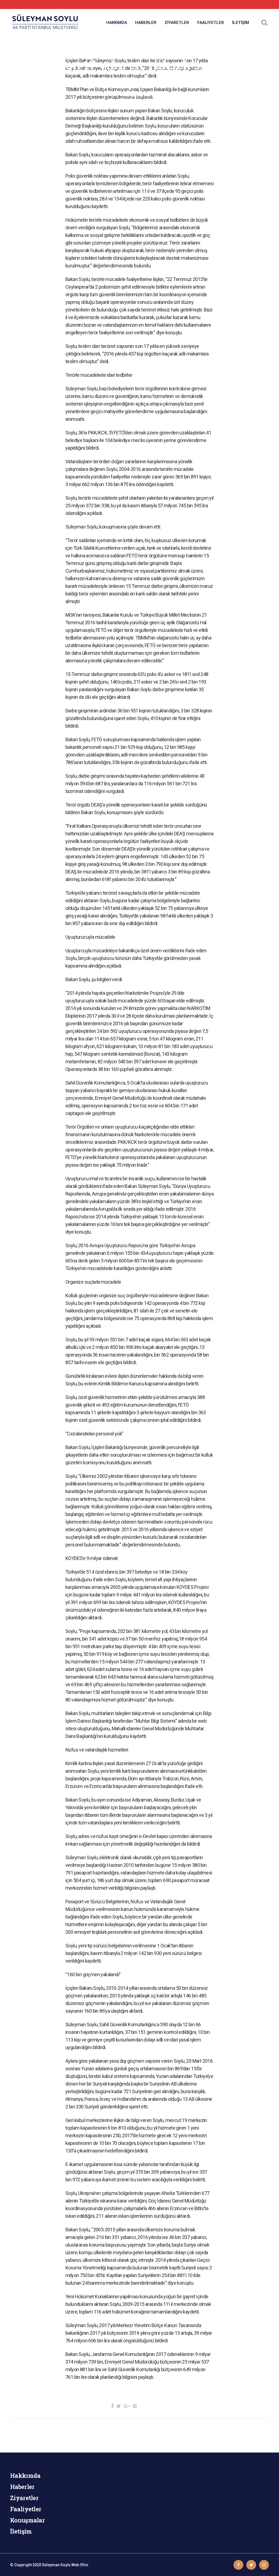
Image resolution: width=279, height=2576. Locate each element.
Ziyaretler (24, 2498)
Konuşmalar (27, 2520)
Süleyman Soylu (56, 2565)
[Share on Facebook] (112, 2406)
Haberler (22, 2487)
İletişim (21, 2531)
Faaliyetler (26, 2509)
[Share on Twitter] (119, 2406)
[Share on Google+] (127, 2406)
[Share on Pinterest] (135, 2406)
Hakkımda (25, 2475)
